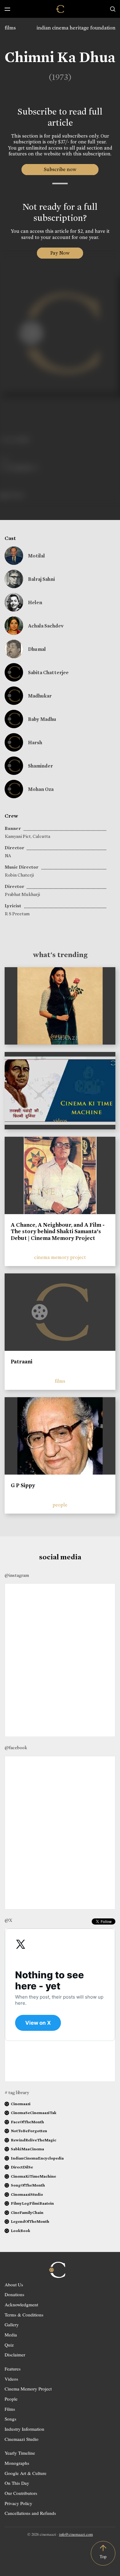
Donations (14, 2294)
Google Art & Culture (26, 2473)
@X (8, 1920)
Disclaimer (15, 2355)
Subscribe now (60, 169)
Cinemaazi (21, 2104)
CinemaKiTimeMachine (33, 2176)
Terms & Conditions (24, 2315)
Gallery (12, 2324)
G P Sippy (23, 1485)
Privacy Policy (18, 2503)
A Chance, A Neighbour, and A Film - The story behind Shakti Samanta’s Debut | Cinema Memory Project (58, 1231)
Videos (11, 2379)
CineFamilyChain (27, 2212)
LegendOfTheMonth (30, 2221)
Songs (10, 2419)
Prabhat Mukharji (22, 894)
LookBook (20, 2231)
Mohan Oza (41, 789)
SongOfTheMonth (28, 2185)
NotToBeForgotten (29, 2131)
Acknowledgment (21, 2304)
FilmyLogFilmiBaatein (32, 2203)
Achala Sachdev (46, 626)
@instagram (17, 1575)
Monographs (17, 2463)
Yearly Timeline (20, 2453)
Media (11, 2335)
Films (10, 2409)
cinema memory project (60, 1257)
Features (13, 2369)
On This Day (17, 2483)
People (11, 2399)
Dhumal (37, 649)
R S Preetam (17, 914)
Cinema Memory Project (28, 2389)
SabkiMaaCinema (27, 2149)
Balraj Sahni (41, 579)
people (60, 1505)
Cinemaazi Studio (22, 2439)
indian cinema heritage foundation (76, 28)
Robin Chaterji (19, 875)
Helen (35, 602)
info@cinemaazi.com (76, 2534)
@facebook (16, 1748)
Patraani (22, 1362)
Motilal (36, 556)
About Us (14, 2285)
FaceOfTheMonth (27, 2122)
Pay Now (60, 253)
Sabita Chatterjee (48, 672)
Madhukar (40, 696)
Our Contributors (21, 2493)
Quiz (9, 2345)
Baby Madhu (42, 719)
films (10, 28)
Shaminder (40, 766)
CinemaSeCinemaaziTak (34, 2113)
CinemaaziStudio (27, 2194)
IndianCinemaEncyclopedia (37, 2158)
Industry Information (24, 2429)
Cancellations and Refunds (30, 2513)
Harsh (35, 743)
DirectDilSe (22, 2167)
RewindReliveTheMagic (34, 2140)
